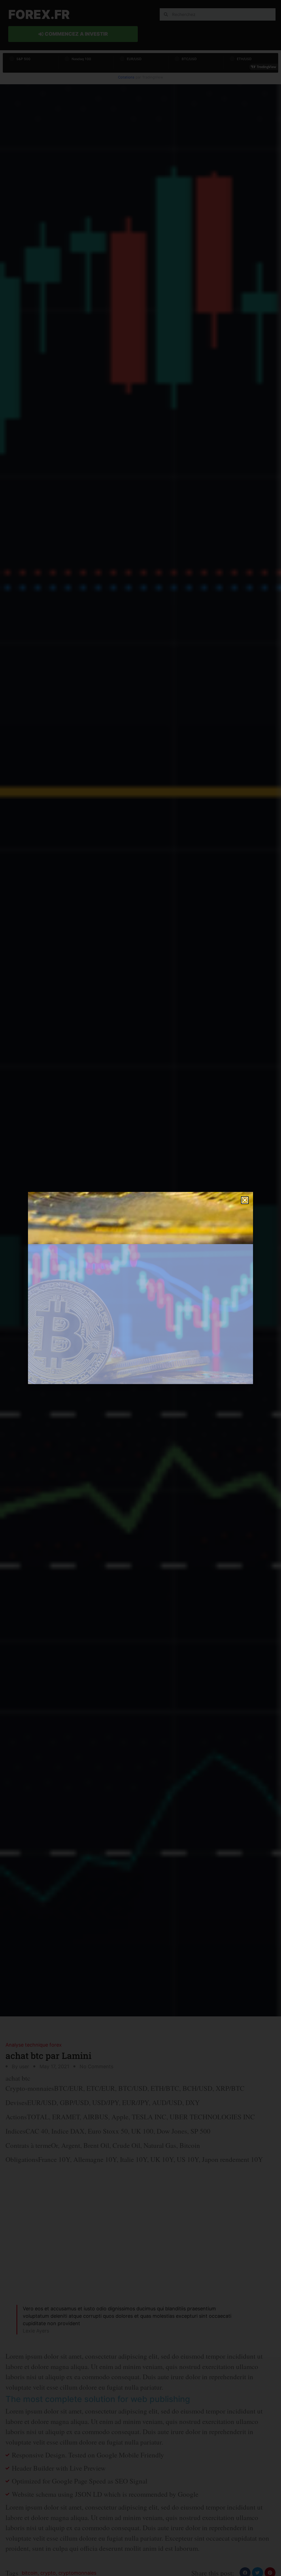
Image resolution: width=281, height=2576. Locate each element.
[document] (140, 1288)
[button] (245, 1200)
